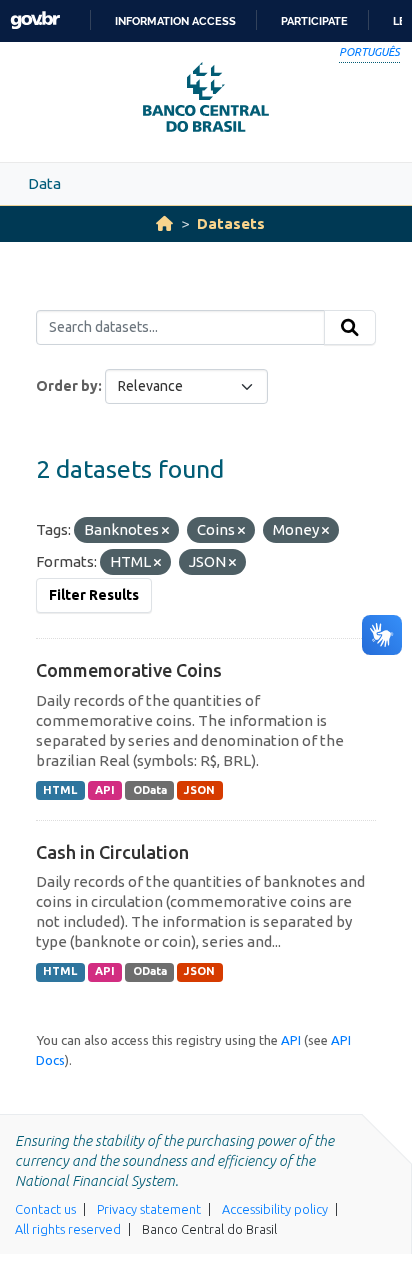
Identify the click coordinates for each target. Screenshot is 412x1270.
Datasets (231, 223)
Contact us (45, 1209)
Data (44, 183)
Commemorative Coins (129, 670)
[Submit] (350, 328)
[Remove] (165, 531)
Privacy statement (149, 1209)
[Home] (164, 223)
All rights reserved (68, 1229)
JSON (199, 790)
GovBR (35, 20)
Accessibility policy (275, 1209)
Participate (314, 21)
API (105, 790)
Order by (67, 386)
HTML (60, 790)
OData (150, 790)
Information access (175, 21)
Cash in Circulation (112, 852)
